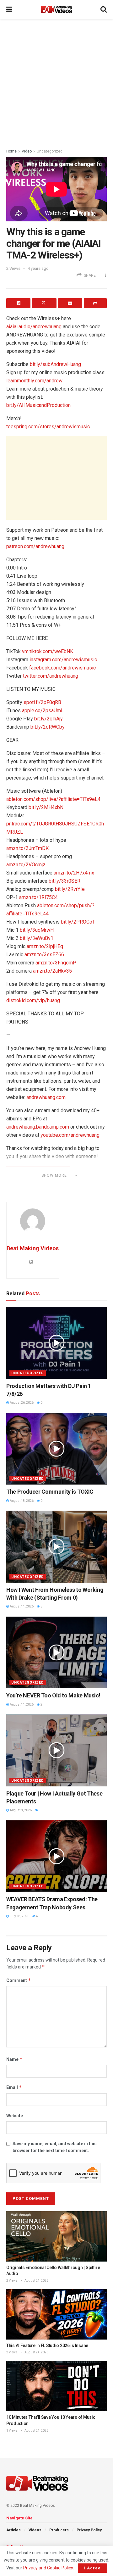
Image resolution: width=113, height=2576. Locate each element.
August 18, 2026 (21, 1501)
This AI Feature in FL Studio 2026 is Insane (47, 2346)
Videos (35, 2530)
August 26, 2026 (21, 1403)
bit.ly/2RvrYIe (70, 889)
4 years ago (38, 268)
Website (15, 2116)
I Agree (92, 2568)
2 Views (12, 2281)
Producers (59, 2530)
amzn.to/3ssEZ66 (44, 955)
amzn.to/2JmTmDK (27, 848)
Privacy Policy (89, 2530)
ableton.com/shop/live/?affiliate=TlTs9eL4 (53, 799)
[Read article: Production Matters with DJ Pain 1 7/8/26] (56, 1343)
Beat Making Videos (33, 1248)
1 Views (12, 2431)
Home (11, 151)
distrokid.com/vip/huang (33, 1000)
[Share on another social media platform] (95, 303)
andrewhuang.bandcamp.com (38, 1127)
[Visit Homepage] (56, 9)
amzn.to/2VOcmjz (26, 865)
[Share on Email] (70, 303)
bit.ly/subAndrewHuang (55, 364)
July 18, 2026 (19, 1916)
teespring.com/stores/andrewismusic (48, 427)
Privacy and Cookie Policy (48, 2568)
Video (27, 151)
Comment (19, 1980)
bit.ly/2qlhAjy (48, 719)
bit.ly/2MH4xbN (46, 807)
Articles (13, 2530)
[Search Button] (104, 9)
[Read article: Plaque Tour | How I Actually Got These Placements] (56, 1750)
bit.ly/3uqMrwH (37, 930)
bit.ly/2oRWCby (48, 727)
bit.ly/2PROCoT (78, 922)
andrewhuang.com (46, 1097)
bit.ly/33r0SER (65, 881)
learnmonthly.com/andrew (34, 381)
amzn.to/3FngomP (56, 963)
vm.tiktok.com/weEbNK (48, 651)
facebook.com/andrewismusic (62, 668)
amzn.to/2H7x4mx (74, 873)
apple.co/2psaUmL (43, 711)
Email (14, 2087)
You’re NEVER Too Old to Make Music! (53, 1695)
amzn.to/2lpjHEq (45, 946)
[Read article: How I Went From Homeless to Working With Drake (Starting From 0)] (56, 1547)
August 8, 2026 (20, 1810)
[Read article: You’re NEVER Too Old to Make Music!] (56, 1653)
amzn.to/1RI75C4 (38, 897)
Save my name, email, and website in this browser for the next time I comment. (55, 2147)
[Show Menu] (9, 9)
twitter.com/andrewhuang (51, 676)
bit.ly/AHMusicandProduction (38, 405)
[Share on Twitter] (44, 303)
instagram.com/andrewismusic (63, 660)
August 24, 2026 (36, 2281)
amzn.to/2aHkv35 (52, 971)
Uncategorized (50, 151)
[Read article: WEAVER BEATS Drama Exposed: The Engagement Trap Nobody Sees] (56, 1856)
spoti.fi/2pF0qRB (42, 702)
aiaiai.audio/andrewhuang (34, 327)
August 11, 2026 (21, 1606)
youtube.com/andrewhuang (70, 1135)
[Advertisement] (56, 82)
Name (14, 2059)
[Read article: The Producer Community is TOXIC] (56, 1449)
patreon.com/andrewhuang (35, 546)
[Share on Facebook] (18, 303)
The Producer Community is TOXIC (50, 1492)
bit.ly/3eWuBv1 (37, 938)
